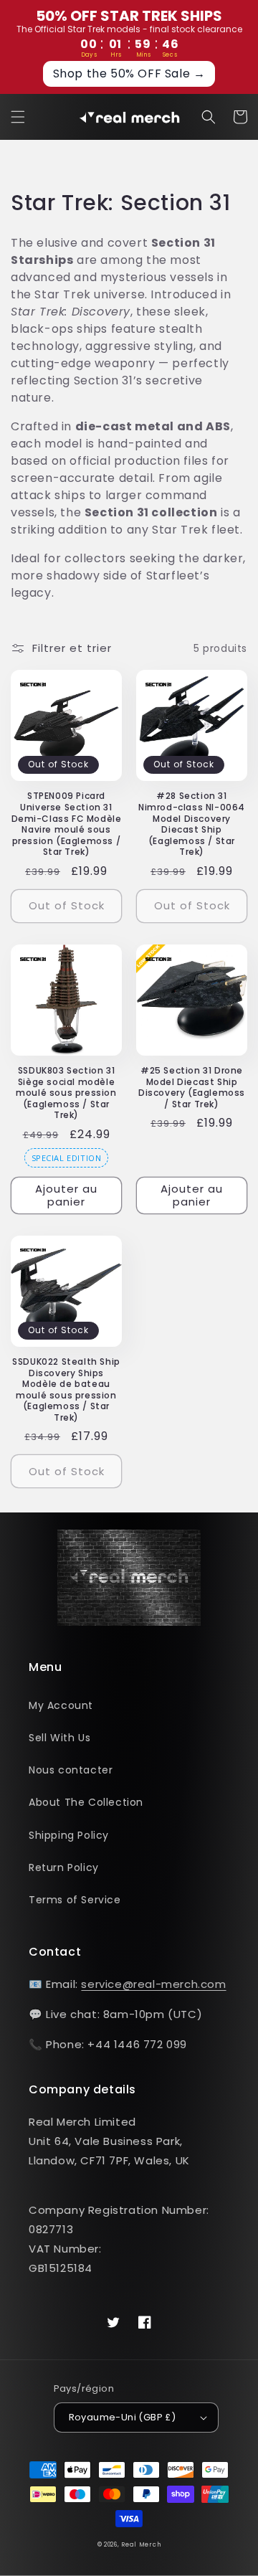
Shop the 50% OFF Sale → (129, 74)
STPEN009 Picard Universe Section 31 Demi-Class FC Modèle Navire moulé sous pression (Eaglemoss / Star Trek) (67, 824)
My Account (61, 1705)
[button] (18, 117)
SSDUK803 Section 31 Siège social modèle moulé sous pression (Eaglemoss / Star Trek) (66, 1093)
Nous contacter (71, 1770)
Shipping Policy (69, 1835)
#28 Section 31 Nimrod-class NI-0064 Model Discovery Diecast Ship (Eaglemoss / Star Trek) (192, 824)
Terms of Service (75, 1900)
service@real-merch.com (153, 1984)
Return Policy (64, 1867)
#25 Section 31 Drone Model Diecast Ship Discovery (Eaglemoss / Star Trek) (192, 1087)
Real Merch (141, 2544)
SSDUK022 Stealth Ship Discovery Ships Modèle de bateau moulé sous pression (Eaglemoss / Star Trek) (66, 1390)
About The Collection (86, 1802)
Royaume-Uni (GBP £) (123, 2417)
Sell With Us (59, 1738)
